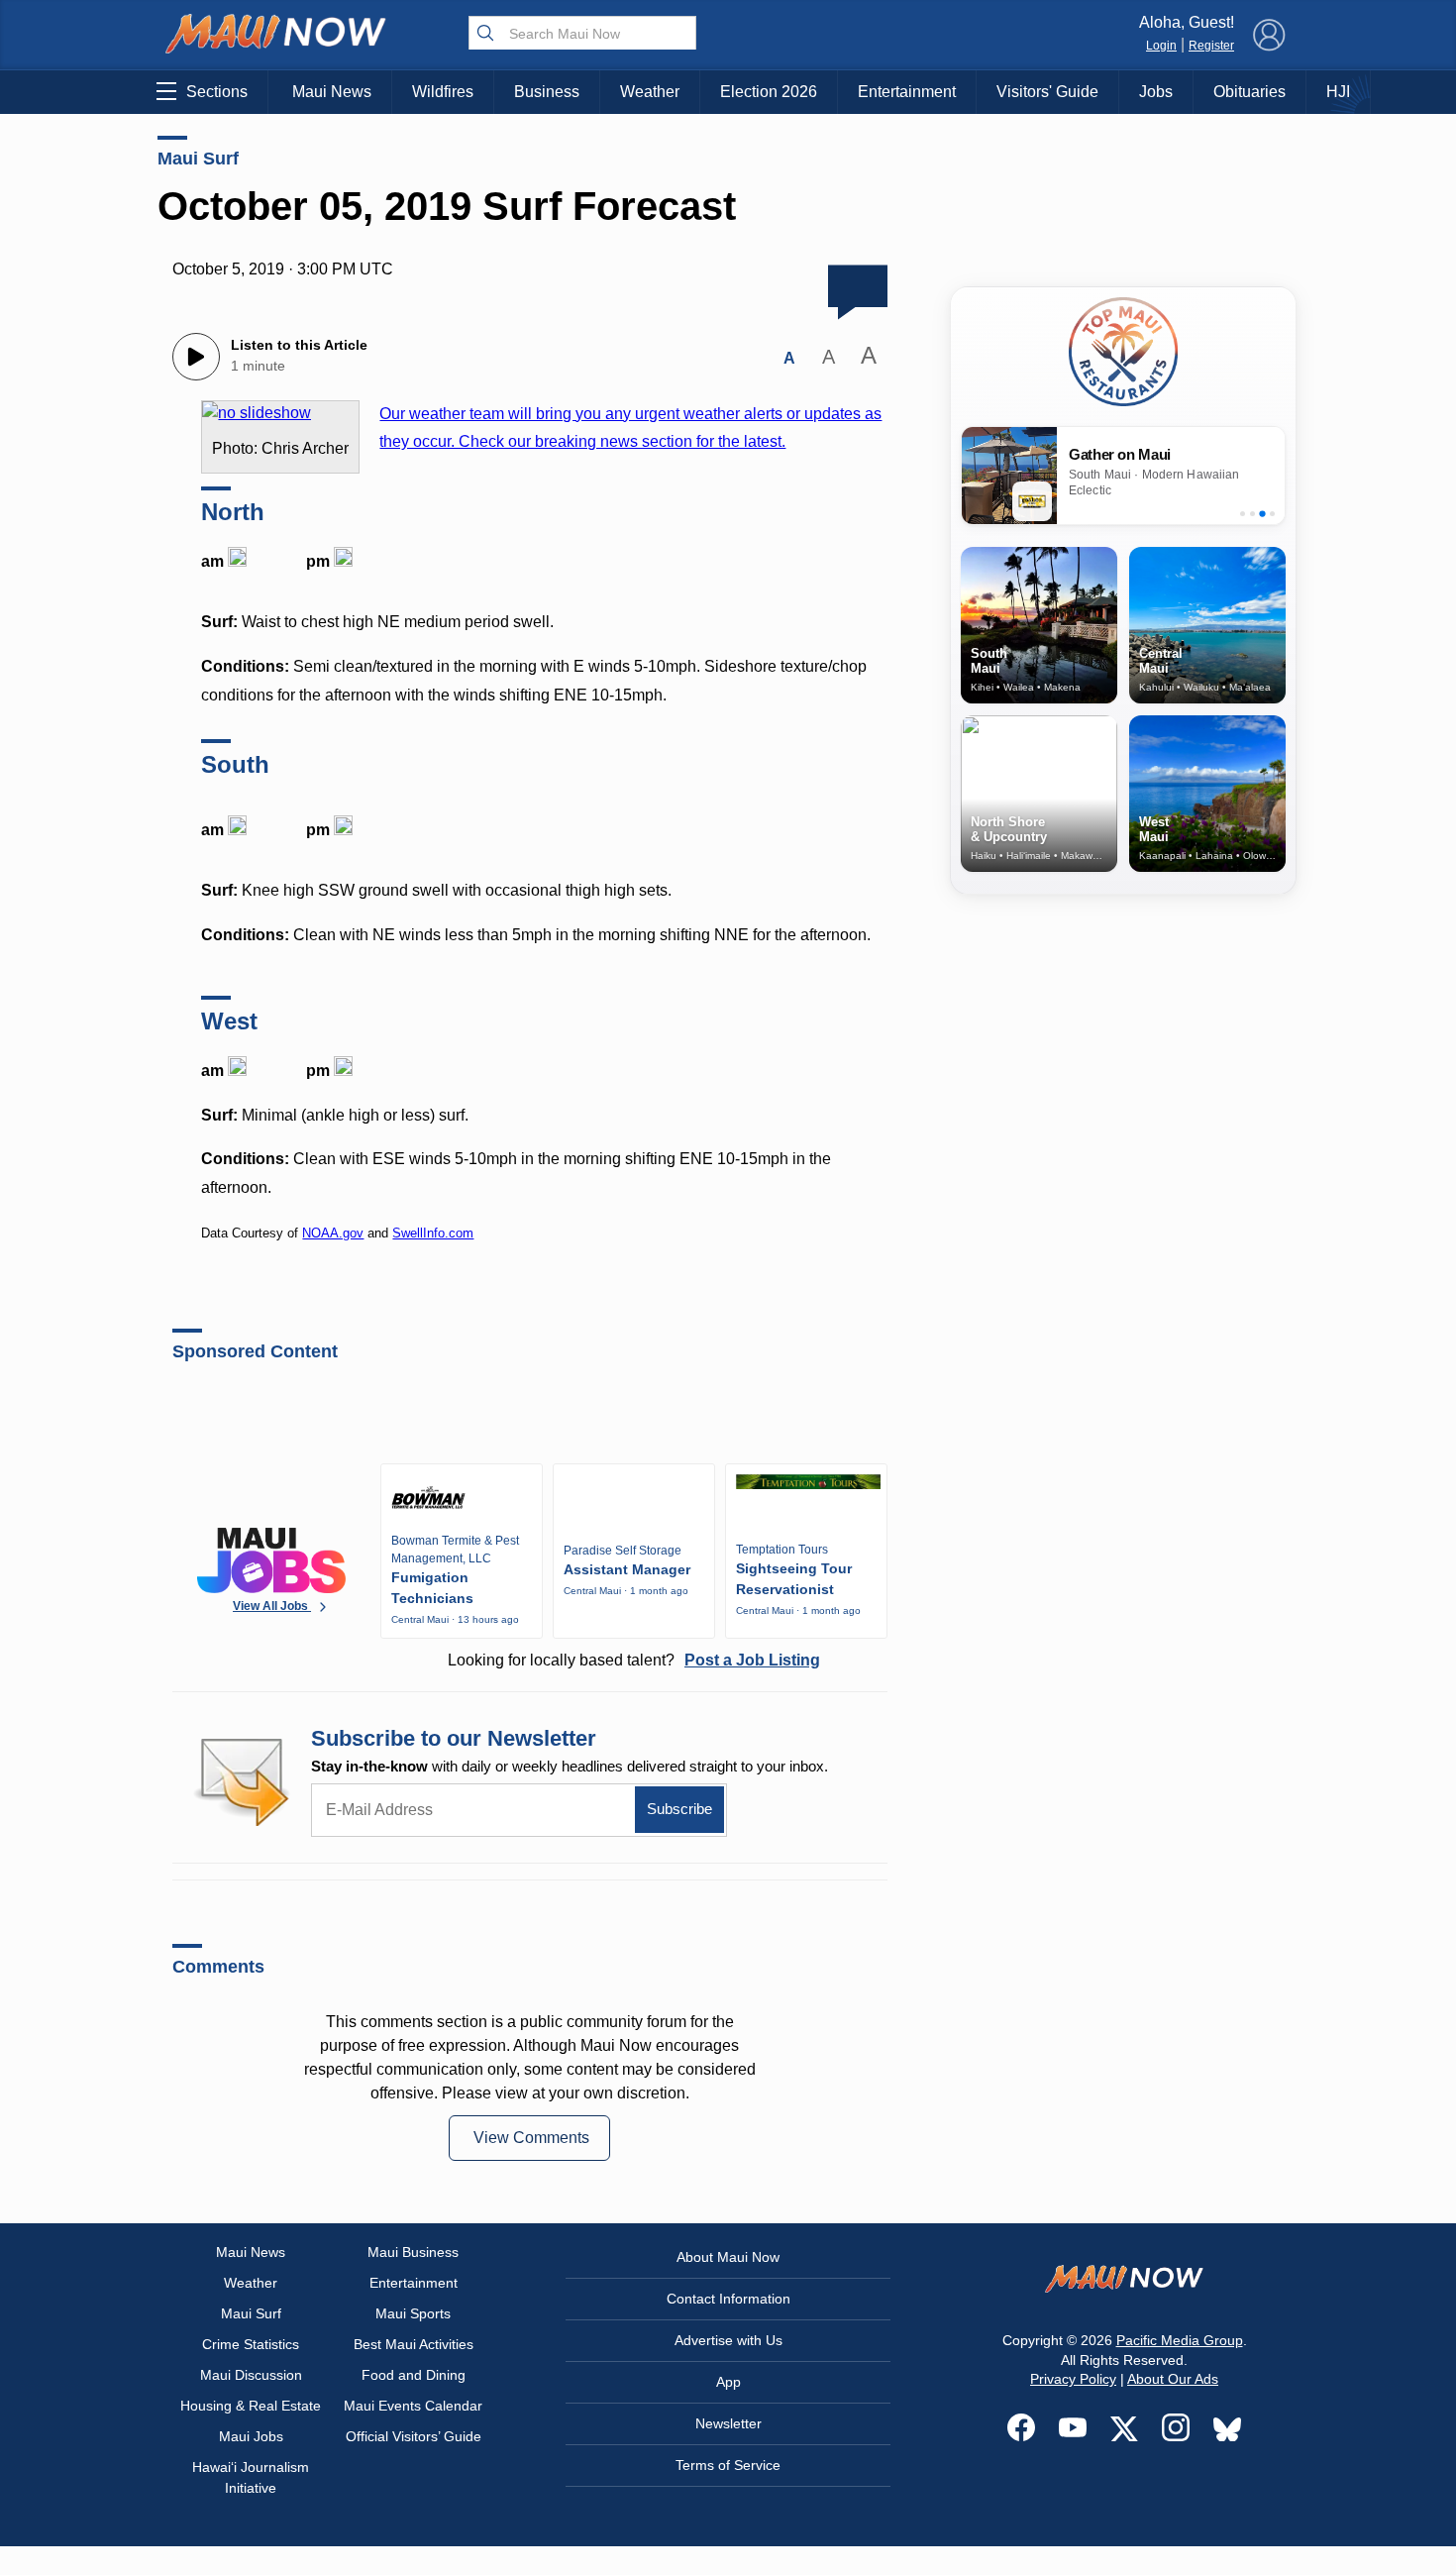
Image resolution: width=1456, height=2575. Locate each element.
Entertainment (907, 92)
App (728, 2382)
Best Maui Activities (414, 2344)
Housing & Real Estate (251, 2406)
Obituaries (1249, 92)
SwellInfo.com (433, 1233)
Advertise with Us (728, 2340)
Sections (217, 92)
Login (1161, 46)
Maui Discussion (251, 2375)
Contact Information (728, 2299)
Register (1211, 46)
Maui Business (413, 2252)
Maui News (332, 92)
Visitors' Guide (1047, 92)
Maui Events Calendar (413, 2406)
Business (547, 92)
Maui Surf (198, 159)
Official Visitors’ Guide (414, 2436)
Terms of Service (728, 2465)
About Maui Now (728, 2257)
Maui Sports (413, 2313)
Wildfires (443, 92)
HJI (1338, 92)
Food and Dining (414, 2375)
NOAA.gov (333, 1233)
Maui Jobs (251, 2436)
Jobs (1156, 92)
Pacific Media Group (1180, 2340)
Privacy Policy (1073, 2379)
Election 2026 (769, 92)
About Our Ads (1173, 2379)
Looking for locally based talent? (634, 1660)
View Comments (531, 2138)
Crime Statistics (251, 2344)
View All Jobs (272, 1606)
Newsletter (728, 2423)
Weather (650, 92)
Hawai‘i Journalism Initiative (251, 2477)
